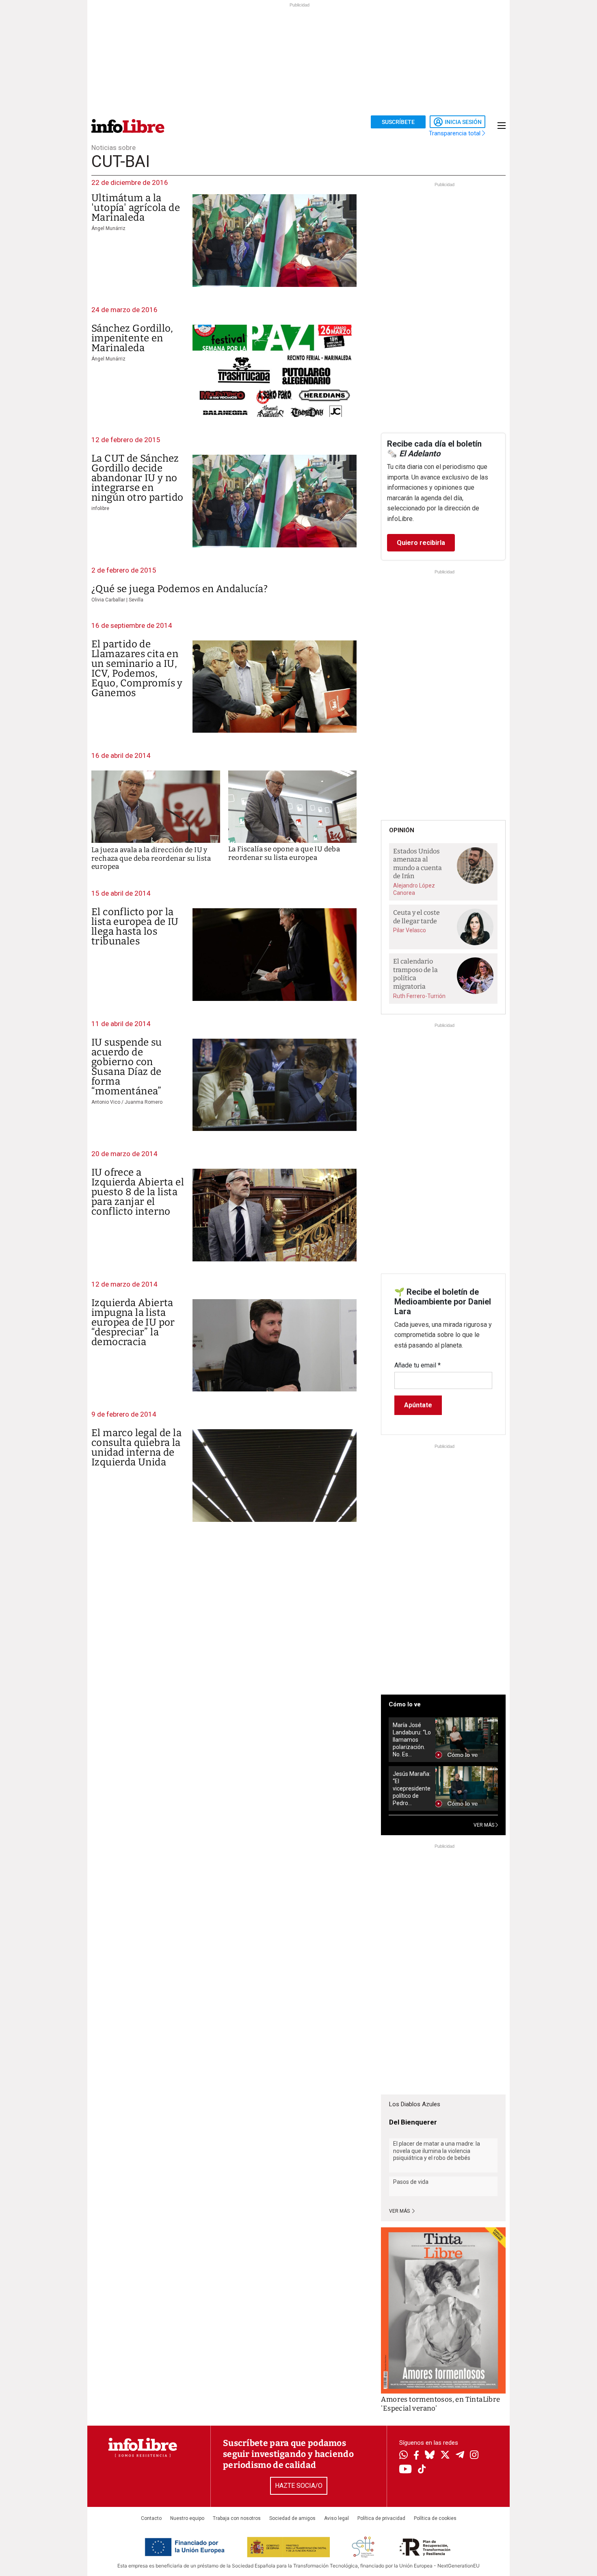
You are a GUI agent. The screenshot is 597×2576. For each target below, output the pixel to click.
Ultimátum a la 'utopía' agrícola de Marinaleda (136, 208)
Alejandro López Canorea (414, 889)
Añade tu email (417, 1365)
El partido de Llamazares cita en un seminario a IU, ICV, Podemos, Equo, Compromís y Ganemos (137, 668)
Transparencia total (455, 133)
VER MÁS (485, 1825)
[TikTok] (422, 2470)
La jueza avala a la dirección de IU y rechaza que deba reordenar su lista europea (151, 858)
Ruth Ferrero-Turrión (419, 996)
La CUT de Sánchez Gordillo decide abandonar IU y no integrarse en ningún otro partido (137, 478)
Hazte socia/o (299, 2486)
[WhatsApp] (403, 2456)
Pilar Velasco (410, 930)
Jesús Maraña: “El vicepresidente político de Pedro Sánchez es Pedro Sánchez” (412, 1789)
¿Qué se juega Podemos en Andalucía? (180, 589)
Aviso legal (336, 2518)
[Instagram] (474, 2456)
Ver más (400, 2211)
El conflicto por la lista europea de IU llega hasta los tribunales (135, 927)
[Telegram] (460, 2456)
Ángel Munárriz (108, 228)
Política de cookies (435, 2518)
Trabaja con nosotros (237, 2518)
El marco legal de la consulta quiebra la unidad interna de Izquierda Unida (136, 1448)
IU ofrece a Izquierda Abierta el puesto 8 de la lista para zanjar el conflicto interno (138, 1192)
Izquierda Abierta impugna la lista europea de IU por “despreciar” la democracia (133, 1322)
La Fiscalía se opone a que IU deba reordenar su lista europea (284, 853)
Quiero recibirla (421, 543)
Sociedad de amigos (292, 2518)
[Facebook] (416, 2456)
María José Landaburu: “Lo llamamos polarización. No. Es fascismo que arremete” (412, 1740)
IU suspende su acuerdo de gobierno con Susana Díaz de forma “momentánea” (127, 1067)
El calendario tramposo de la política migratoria (415, 974)
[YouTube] (406, 2470)
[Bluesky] (430, 2456)
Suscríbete (398, 122)
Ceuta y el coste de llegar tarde (416, 917)
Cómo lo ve (405, 1704)
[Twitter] (445, 2456)
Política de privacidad (381, 2518)
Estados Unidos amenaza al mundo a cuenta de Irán (417, 864)
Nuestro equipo (187, 2518)
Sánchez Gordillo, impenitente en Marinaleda (132, 338)
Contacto (151, 2518)
